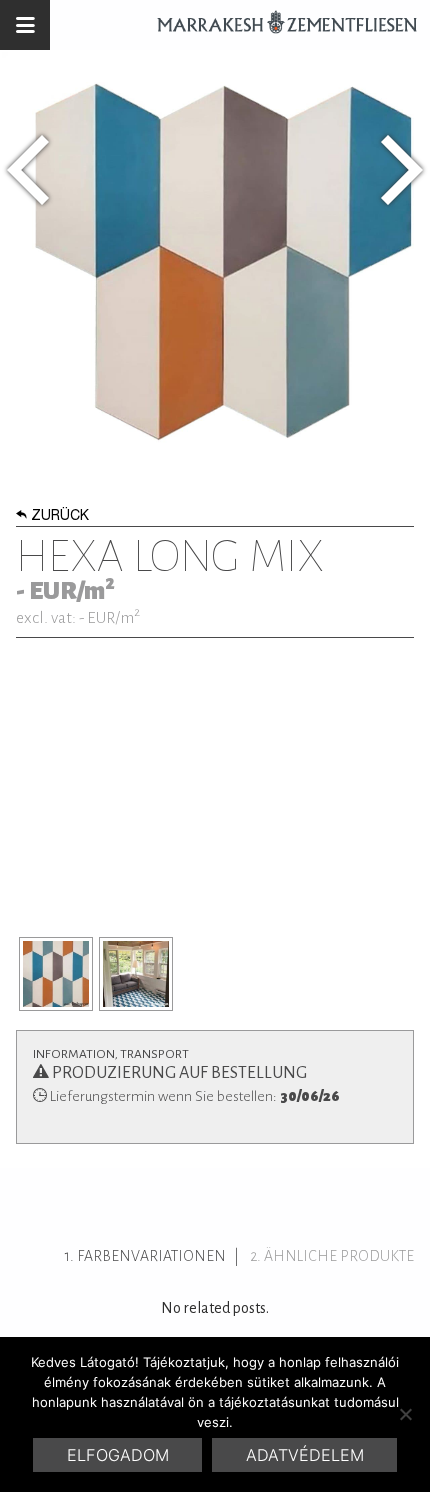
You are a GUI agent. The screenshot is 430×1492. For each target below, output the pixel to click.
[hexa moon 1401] (402, 170)
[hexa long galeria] (56, 974)
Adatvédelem (305, 1455)
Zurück (60, 517)
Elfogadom (118, 1455)
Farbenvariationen (151, 1256)
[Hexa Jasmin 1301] (28, 170)
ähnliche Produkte (339, 1256)
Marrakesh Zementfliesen (278, 25)
